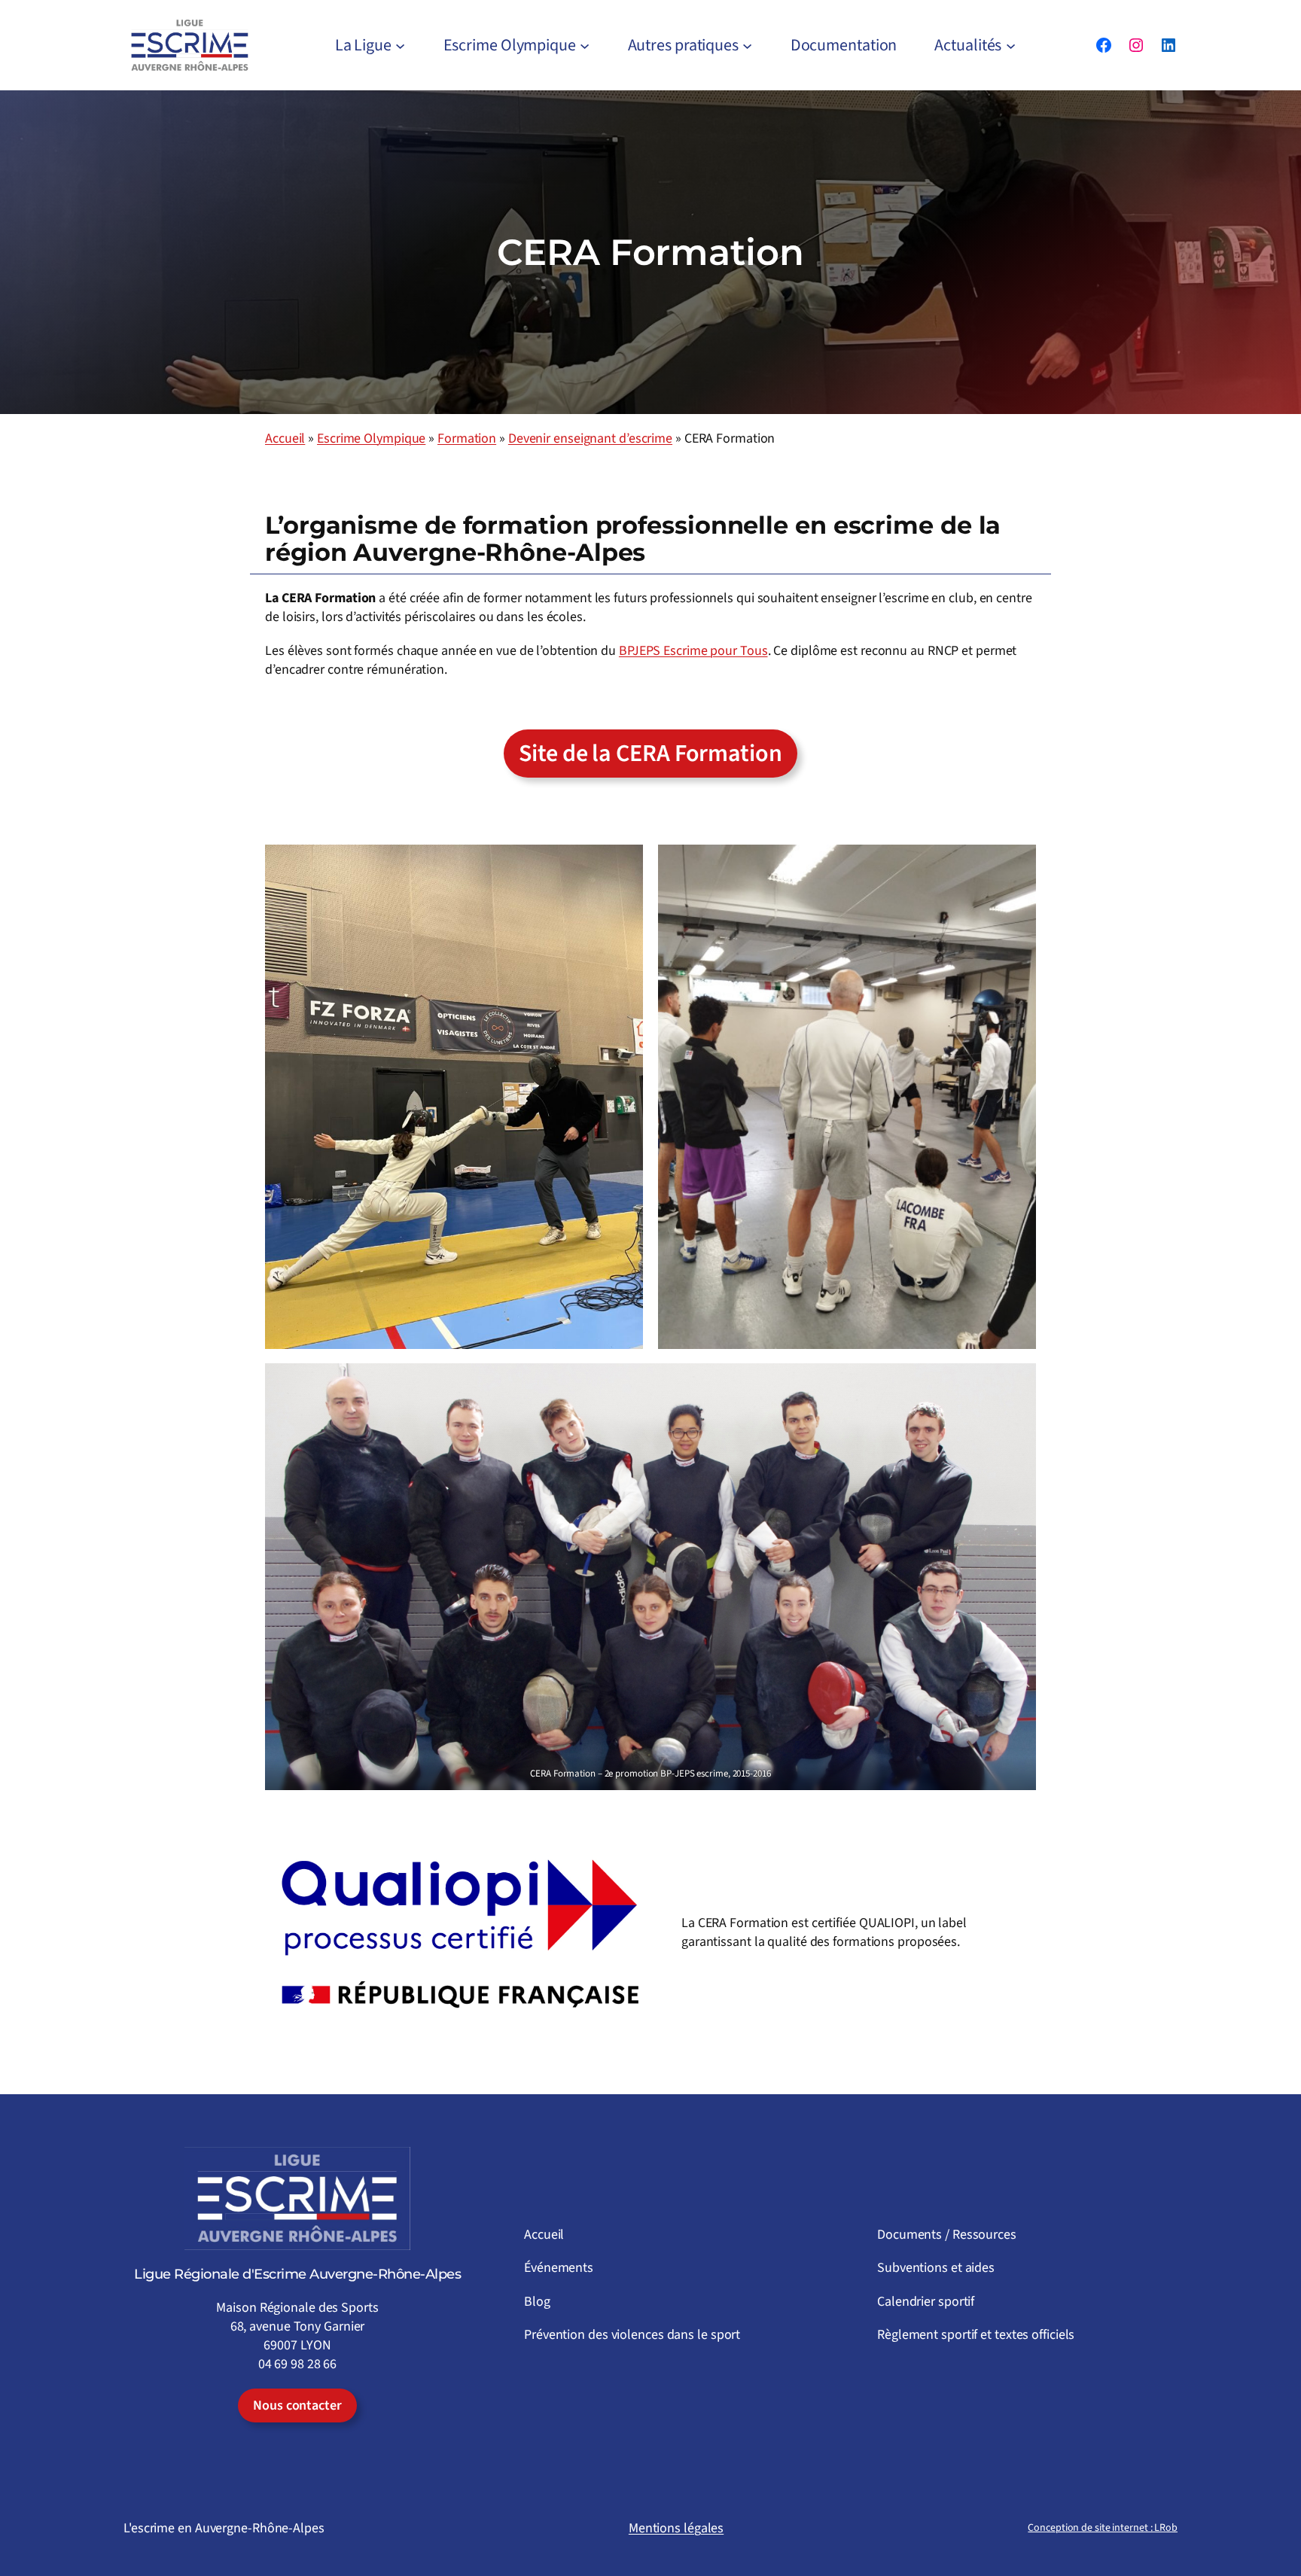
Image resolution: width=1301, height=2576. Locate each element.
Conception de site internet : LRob (1103, 2528)
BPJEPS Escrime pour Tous (693, 651)
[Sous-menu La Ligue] (400, 46)
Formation (467, 438)
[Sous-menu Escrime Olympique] (585, 46)
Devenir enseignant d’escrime (590, 438)
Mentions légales (676, 2528)
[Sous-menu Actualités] (1011, 46)
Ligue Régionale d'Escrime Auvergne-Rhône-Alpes (297, 2274)
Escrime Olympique (371, 438)
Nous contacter (297, 2405)
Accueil (285, 438)
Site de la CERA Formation (650, 754)
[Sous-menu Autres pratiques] (747, 46)
